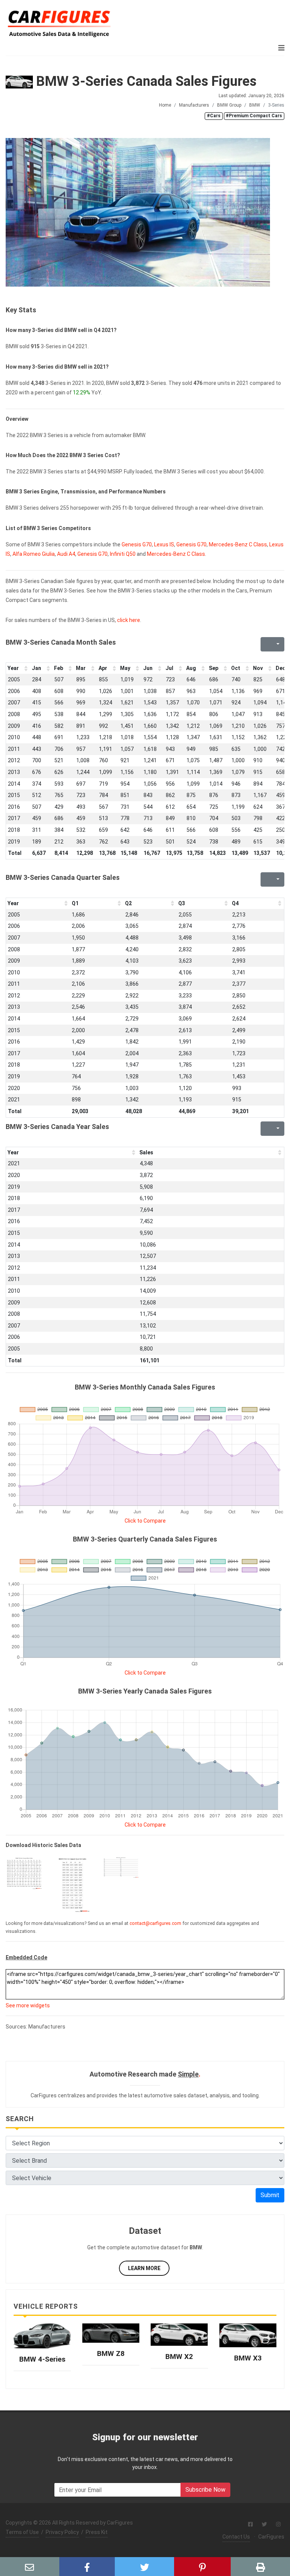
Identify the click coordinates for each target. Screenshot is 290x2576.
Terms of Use (22, 2532)
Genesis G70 (137, 544)
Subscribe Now (205, 2490)
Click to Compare (145, 1521)
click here (129, 620)
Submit (270, 2195)
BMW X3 (248, 2358)
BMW (255, 105)
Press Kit (97, 2532)
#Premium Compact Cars (254, 116)
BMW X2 (179, 2357)
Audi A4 (66, 554)
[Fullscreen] (265, 644)
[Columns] (277, 644)
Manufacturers (194, 105)
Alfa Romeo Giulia (34, 554)
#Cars (214, 116)
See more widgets (28, 2005)
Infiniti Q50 (123, 554)
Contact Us (236, 2537)
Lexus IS (164, 544)
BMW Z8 (111, 2353)
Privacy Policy (62, 2532)
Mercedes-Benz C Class (238, 544)
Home (165, 105)
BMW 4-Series (42, 2359)
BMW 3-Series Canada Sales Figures (145, 81)
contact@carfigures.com (155, 1923)
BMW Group (229, 105)
